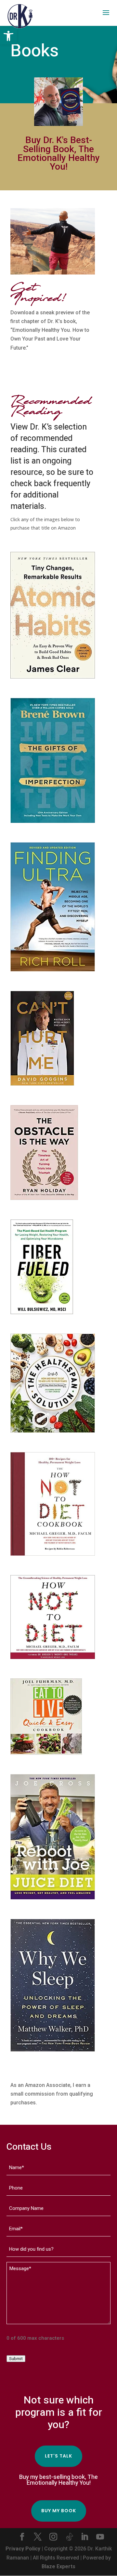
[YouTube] (100, 2537)
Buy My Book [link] (59, 2511)
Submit (16, 2359)
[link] (8, 36)
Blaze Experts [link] (58, 2566)
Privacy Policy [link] (23, 2549)
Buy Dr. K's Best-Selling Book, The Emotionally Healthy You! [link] (59, 153)
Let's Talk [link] (58, 2456)
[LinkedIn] (84, 2537)
